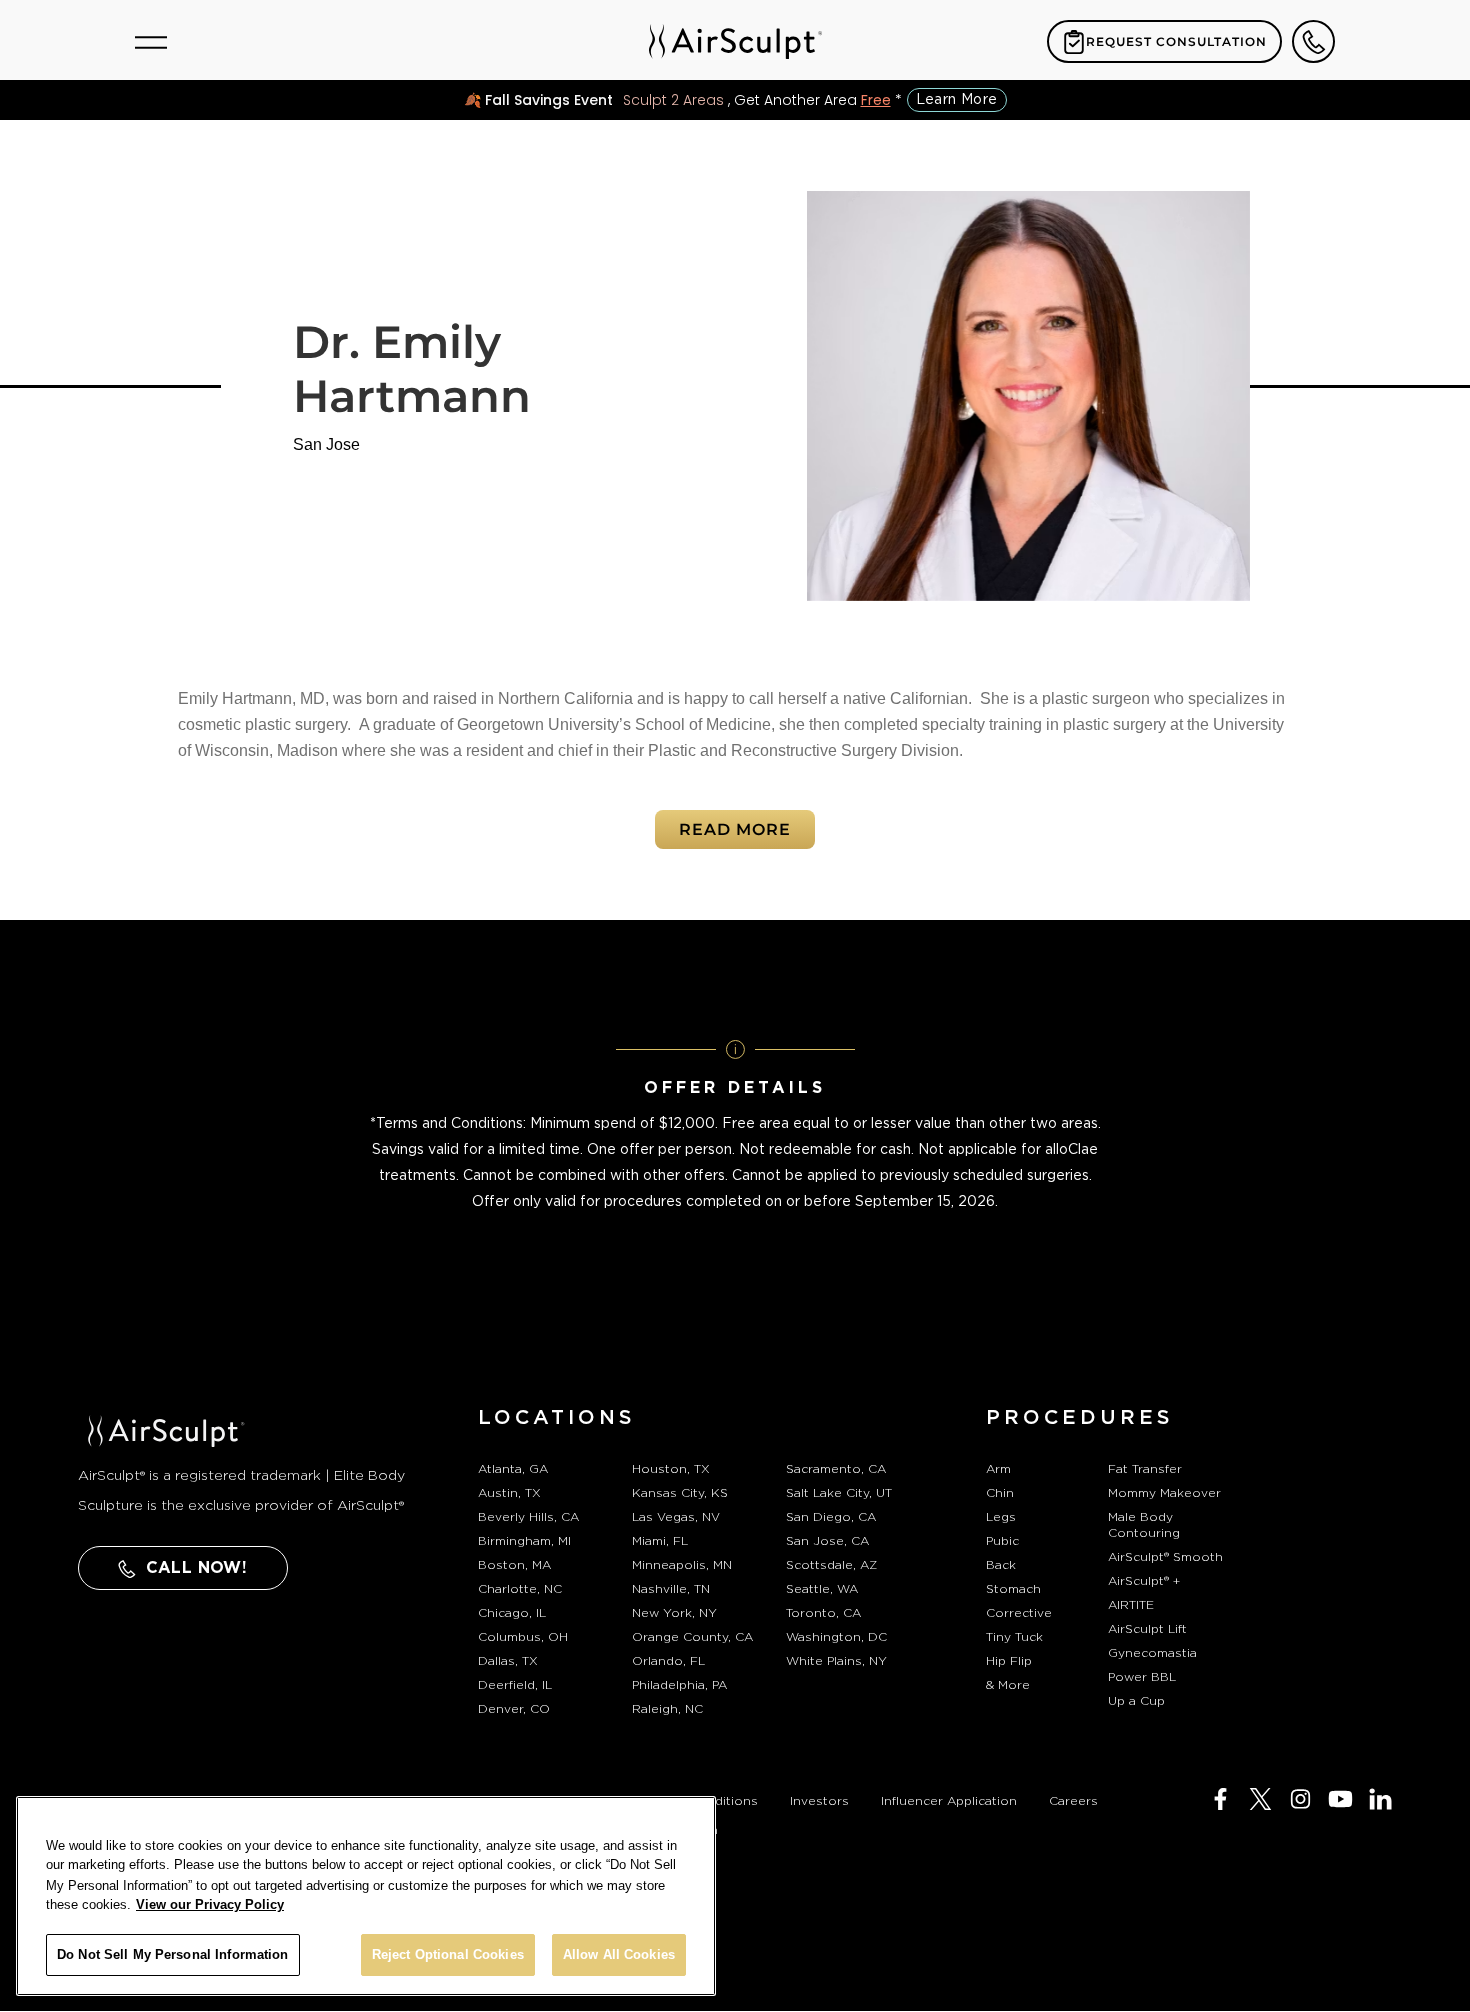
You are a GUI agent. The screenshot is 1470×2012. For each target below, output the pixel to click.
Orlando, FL (668, 1661)
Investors (819, 1801)
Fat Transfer (1145, 1469)
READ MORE (735, 829)
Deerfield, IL (515, 1685)
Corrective (1019, 1613)
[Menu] (151, 42)
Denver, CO (514, 1709)
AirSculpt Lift (1147, 1629)
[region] (366, 1896)
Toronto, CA (823, 1613)
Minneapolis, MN (682, 1565)
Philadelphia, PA (679, 1685)
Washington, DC (836, 1637)
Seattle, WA (822, 1589)
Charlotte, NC (520, 1589)
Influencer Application (949, 1801)
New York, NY (674, 1613)
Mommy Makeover (1164, 1493)
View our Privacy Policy (210, 1904)
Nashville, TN (671, 1589)
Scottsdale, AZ (831, 1565)
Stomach (1013, 1589)
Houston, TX (671, 1469)
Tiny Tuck (1014, 1637)
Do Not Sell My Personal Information (173, 1954)
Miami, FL (660, 1541)
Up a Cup (1136, 1701)
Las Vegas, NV (676, 1517)
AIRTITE (1131, 1605)
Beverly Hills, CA (528, 1517)
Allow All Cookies (619, 1954)
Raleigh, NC (667, 1709)
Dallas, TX (508, 1661)
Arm (998, 1469)
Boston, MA (514, 1565)
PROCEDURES (1080, 1418)
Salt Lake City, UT (839, 1493)
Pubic (1002, 1541)
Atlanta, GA (513, 1469)
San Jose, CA (827, 1541)
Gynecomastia (1152, 1653)
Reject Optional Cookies (448, 1954)
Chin (1000, 1493)
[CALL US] (1313, 41)
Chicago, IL (512, 1613)
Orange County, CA (692, 1637)
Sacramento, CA (836, 1469)
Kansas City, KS (680, 1493)
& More (1008, 1685)
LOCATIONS (557, 1418)
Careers (1073, 1801)
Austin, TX (509, 1493)
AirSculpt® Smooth (1165, 1557)
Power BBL (1142, 1677)
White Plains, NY (836, 1661)
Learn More (957, 100)
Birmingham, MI (524, 1541)
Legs (1001, 1517)
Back (1001, 1565)
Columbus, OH (523, 1637)
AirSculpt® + (1144, 1581)
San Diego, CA (831, 1517)
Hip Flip (1009, 1661)
